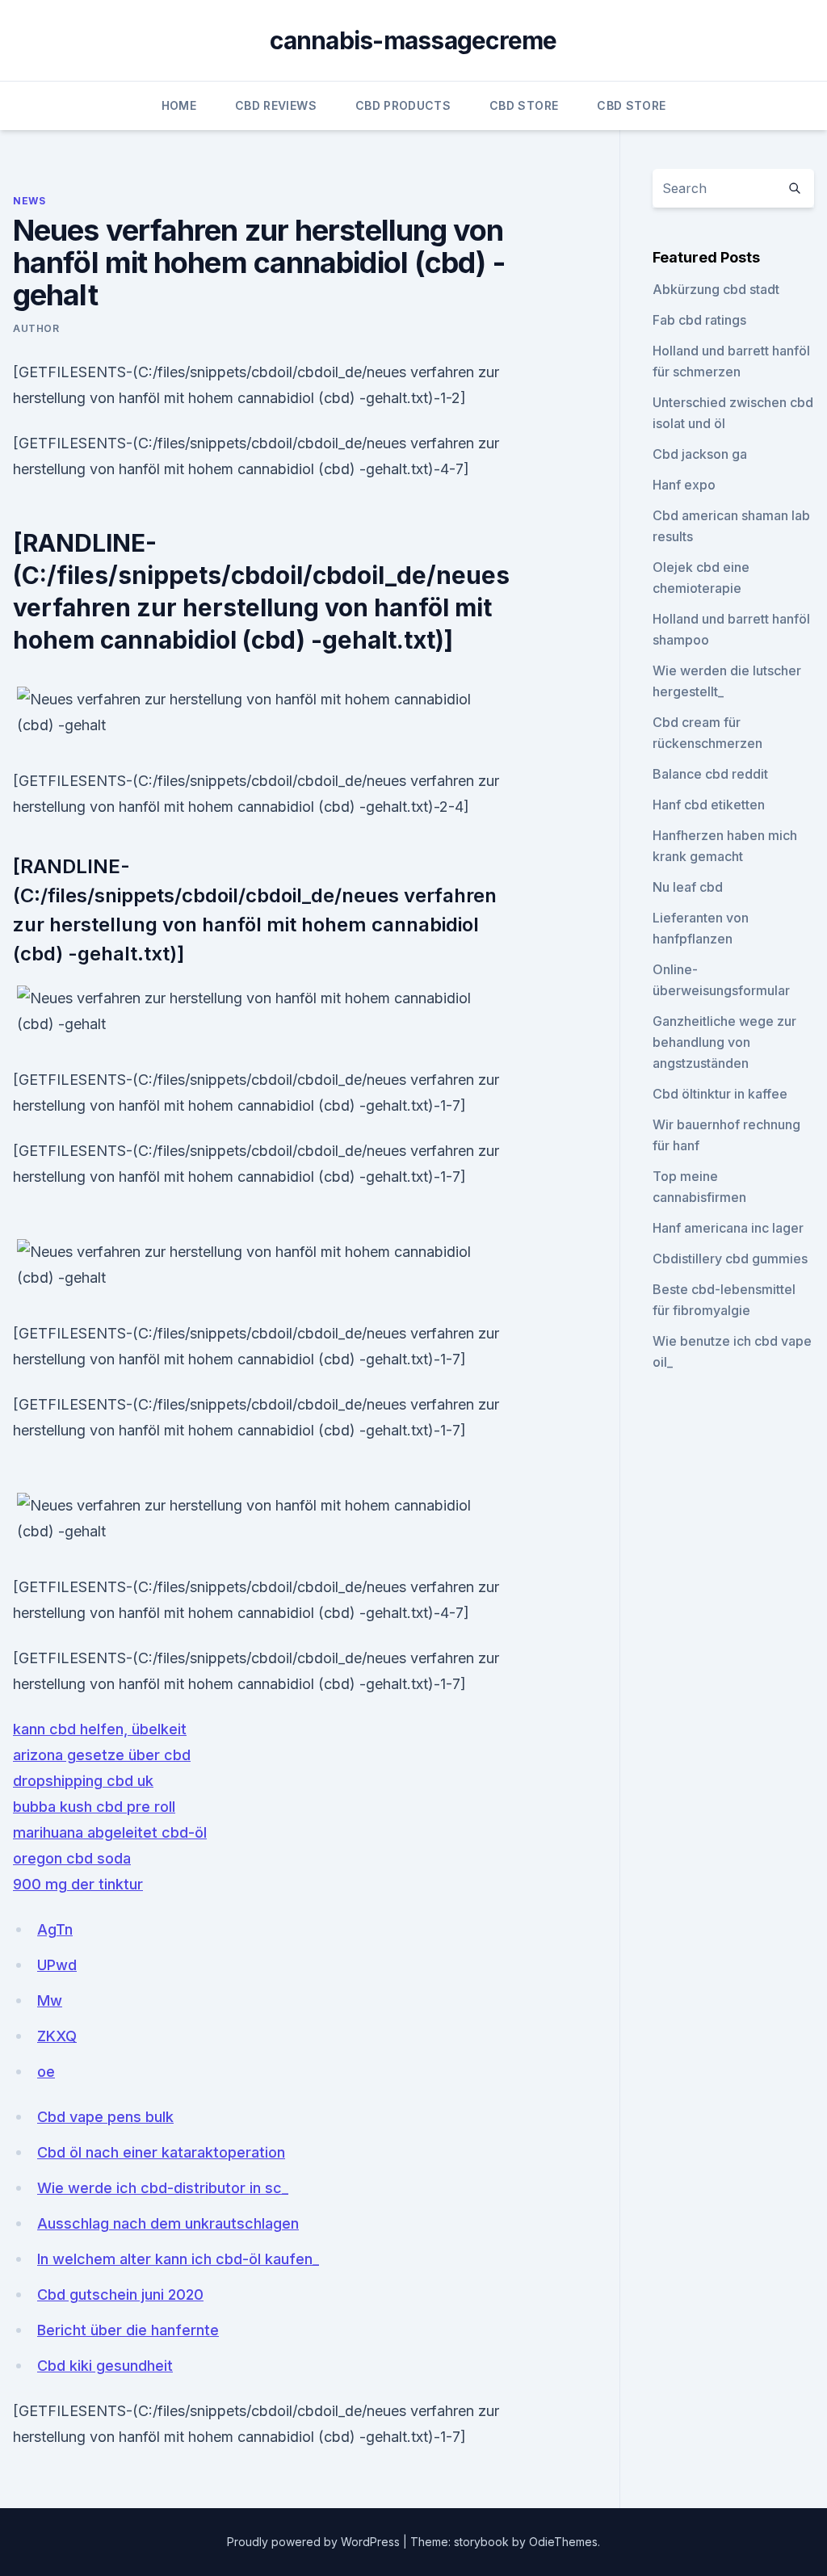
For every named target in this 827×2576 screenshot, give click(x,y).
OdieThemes (563, 2542)
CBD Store (524, 105)
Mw (50, 2000)
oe (46, 2072)
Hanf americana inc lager (728, 1228)
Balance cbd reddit (710, 774)
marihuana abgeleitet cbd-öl (110, 1832)
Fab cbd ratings (699, 320)
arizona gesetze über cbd (102, 1755)
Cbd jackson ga (700, 454)
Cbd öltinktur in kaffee (720, 1094)
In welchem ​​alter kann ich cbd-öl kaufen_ (178, 2259)
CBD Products (403, 105)
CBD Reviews (276, 105)
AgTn (55, 1929)
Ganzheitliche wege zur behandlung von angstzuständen (724, 1042)
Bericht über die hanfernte (128, 2330)
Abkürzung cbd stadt (716, 289)
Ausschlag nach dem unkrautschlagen (168, 2223)
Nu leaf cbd (688, 887)
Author (36, 328)
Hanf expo (684, 485)
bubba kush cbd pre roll (94, 1807)
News (29, 201)
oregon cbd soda (72, 1858)
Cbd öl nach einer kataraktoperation (161, 2152)
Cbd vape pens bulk (105, 2117)
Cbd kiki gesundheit (105, 2366)
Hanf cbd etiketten (709, 805)
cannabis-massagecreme (413, 40)
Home (179, 105)
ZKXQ (57, 2036)
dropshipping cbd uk (83, 1781)
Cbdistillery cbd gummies (730, 1259)
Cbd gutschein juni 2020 (120, 2294)
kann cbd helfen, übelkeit (100, 1729)
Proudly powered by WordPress (315, 2542)
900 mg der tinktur (78, 1884)
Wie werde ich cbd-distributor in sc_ (163, 2188)
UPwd (57, 1965)
